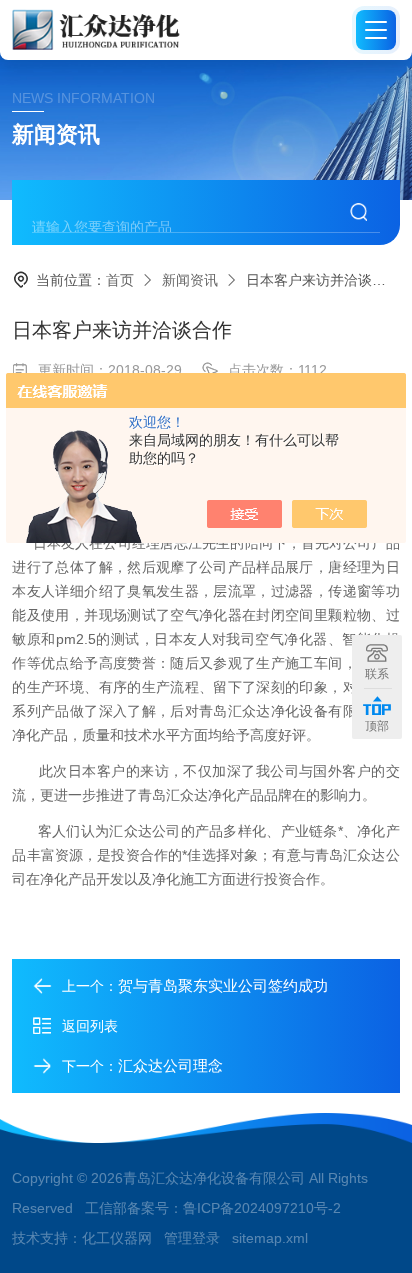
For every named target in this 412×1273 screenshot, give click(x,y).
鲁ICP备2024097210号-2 (262, 1208)
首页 (120, 280)
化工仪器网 (117, 1238)
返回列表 (90, 1026)
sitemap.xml (270, 1238)
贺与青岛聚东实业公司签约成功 (223, 985)
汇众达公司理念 (170, 1065)
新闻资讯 (190, 280)
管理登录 (192, 1238)
